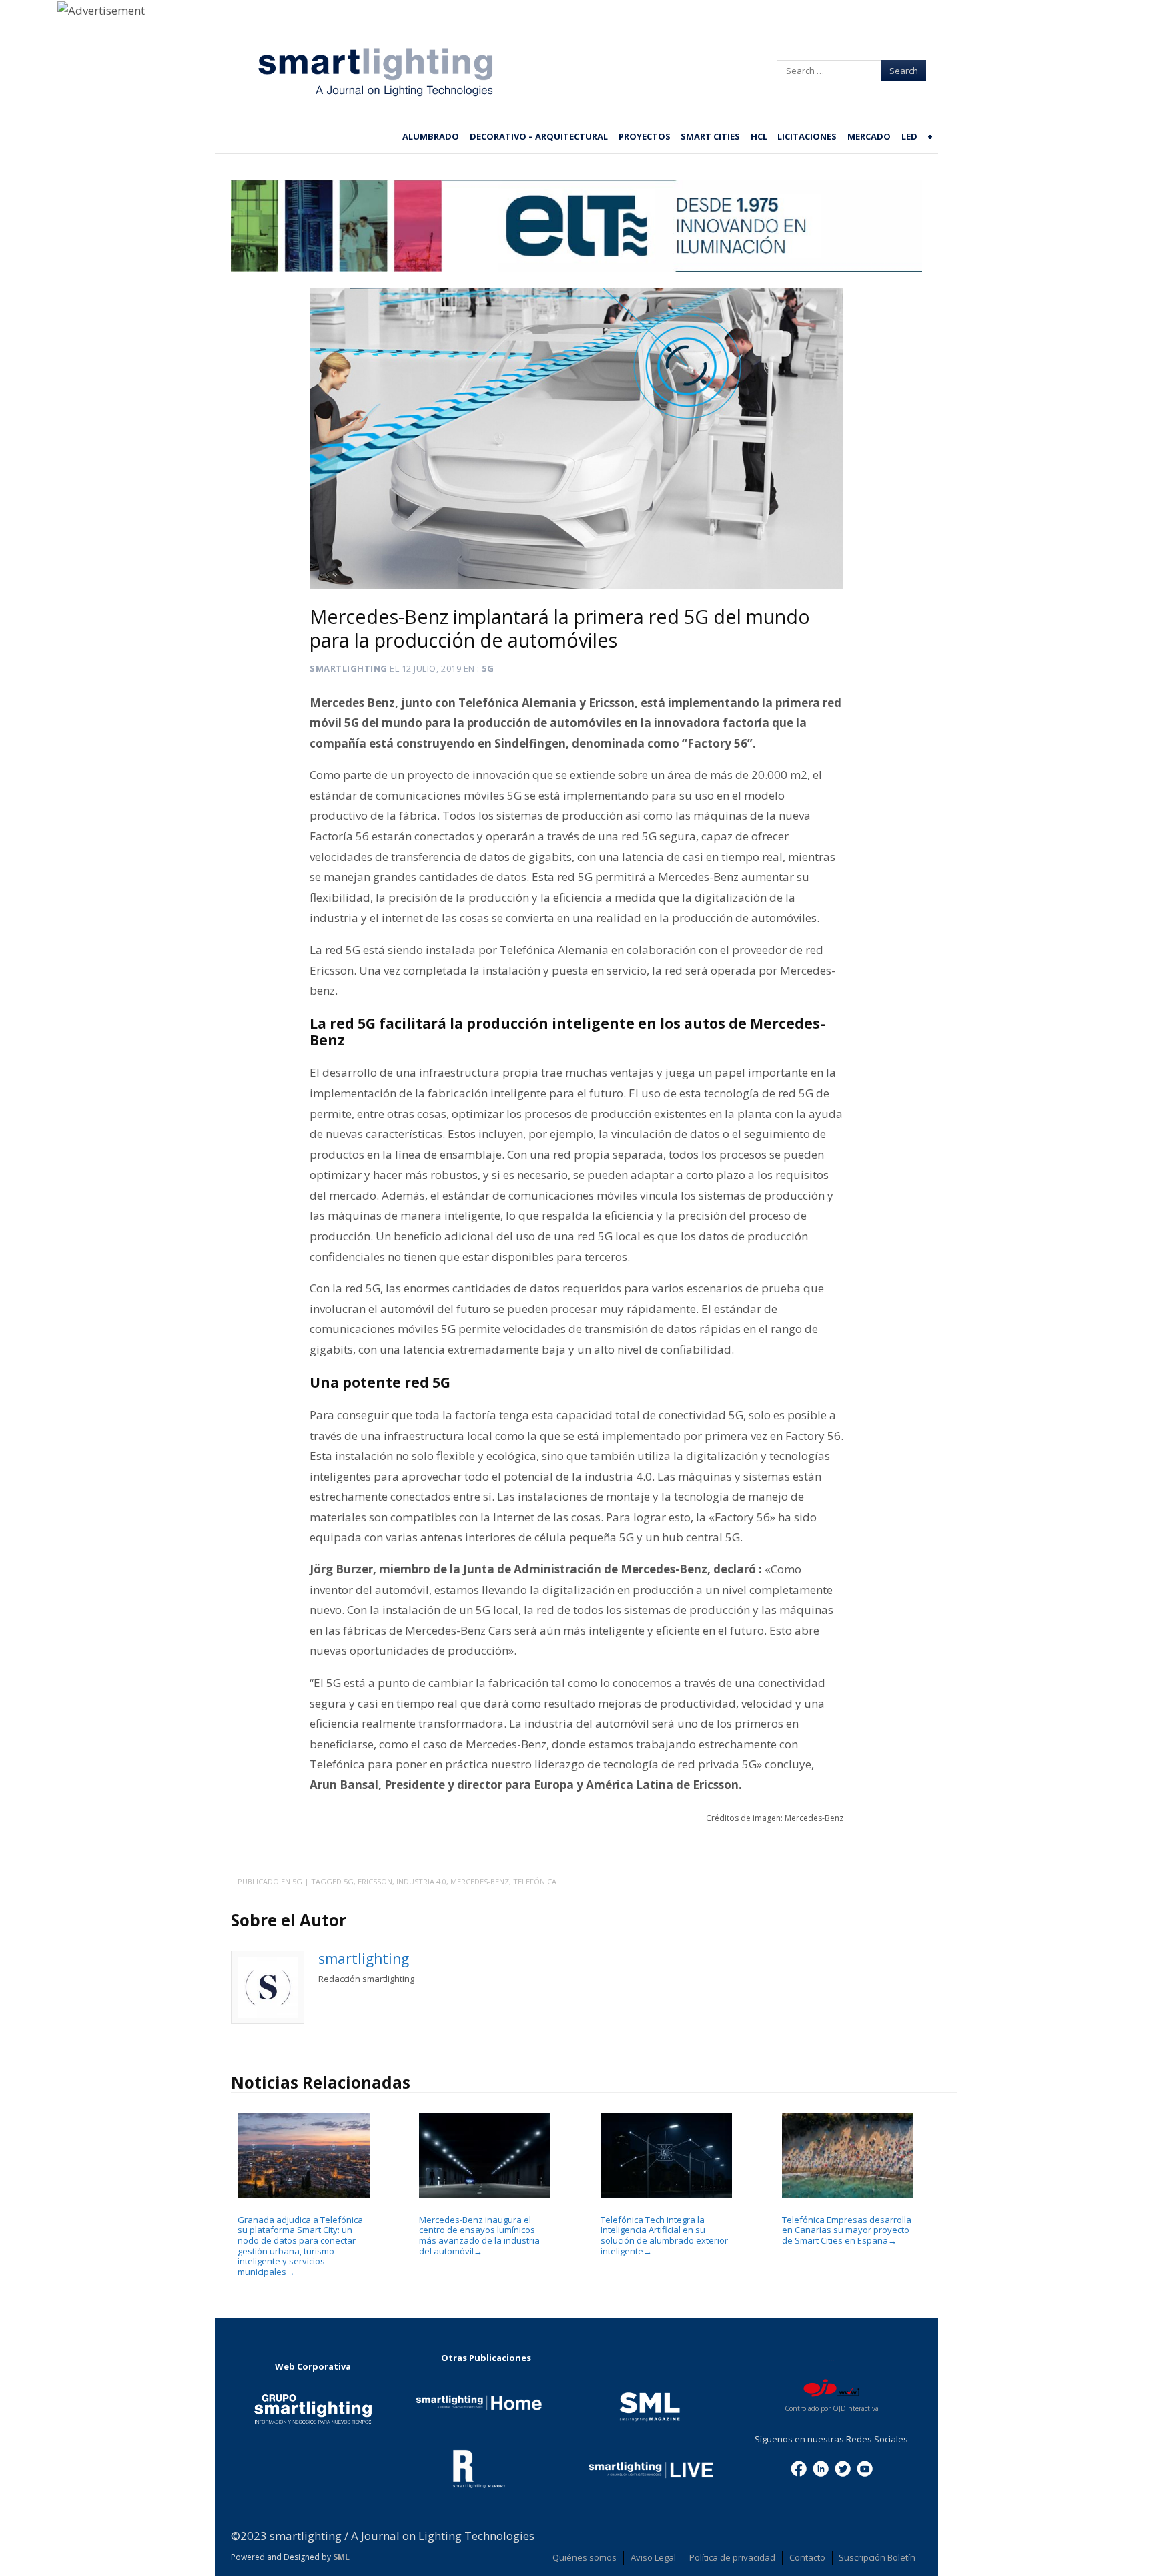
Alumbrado (431, 136)
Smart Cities (710, 136)
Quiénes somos (585, 2557)
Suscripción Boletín (877, 2557)
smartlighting (349, 668)
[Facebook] (799, 2468)
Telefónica (535, 1881)
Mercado (869, 136)
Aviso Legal (653, 2557)
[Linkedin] (821, 2468)
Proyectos (645, 136)
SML (341, 2557)
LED (909, 136)
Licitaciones (807, 136)
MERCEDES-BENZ (480, 1881)
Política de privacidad (732, 2557)
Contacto (807, 2557)
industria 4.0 (421, 1881)
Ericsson (375, 1881)
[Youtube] (865, 2468)
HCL (759, 136)
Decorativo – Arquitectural (539, 136)
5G (488, 668)
